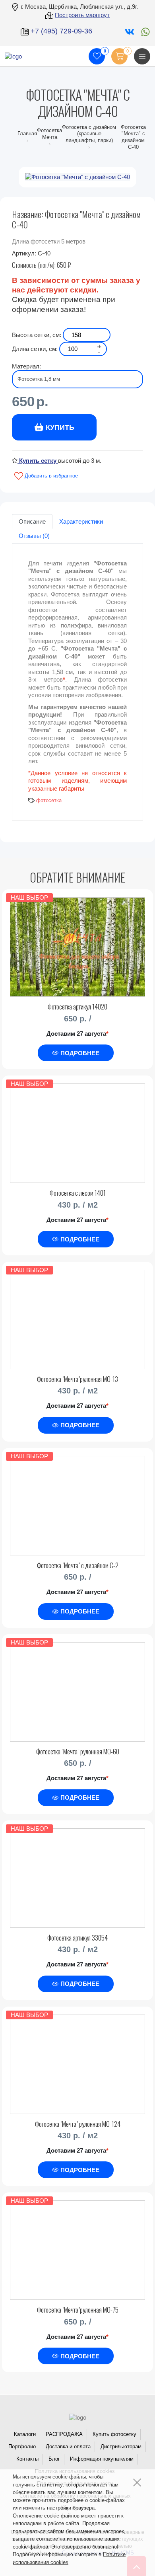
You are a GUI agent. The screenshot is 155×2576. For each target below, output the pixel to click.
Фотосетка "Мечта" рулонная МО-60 (78, 1751)
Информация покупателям (102, 2459)
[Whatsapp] (143, 31)
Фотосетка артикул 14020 (77, 1006)
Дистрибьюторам (121, 2446)
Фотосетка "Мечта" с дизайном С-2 (78, 1565)
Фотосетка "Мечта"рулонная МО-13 (77, 1379)
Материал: (26, 366)
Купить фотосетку (114, 2434)
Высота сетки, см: (37, 335)
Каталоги (25, 2434)
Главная (27, 133)
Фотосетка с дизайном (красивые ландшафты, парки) (89, 134)
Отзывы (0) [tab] (34, 536)
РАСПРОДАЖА (64, 2434)
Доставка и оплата (68, 2446)
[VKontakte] (129, 31)
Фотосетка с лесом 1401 (78, 1193)
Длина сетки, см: (35, 349)
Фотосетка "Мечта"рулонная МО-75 (78, 2310)
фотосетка (49, 800)
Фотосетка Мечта (49, 134)
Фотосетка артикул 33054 (77, 1938)
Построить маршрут (82, 15)
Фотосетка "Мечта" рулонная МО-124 (78, 2124)
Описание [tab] (32, 521)
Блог (54, 2459)
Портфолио (22, 2446)
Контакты (27, 2459)
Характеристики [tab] (81, 521)
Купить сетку (38, 461)
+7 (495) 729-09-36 (61, 31)
